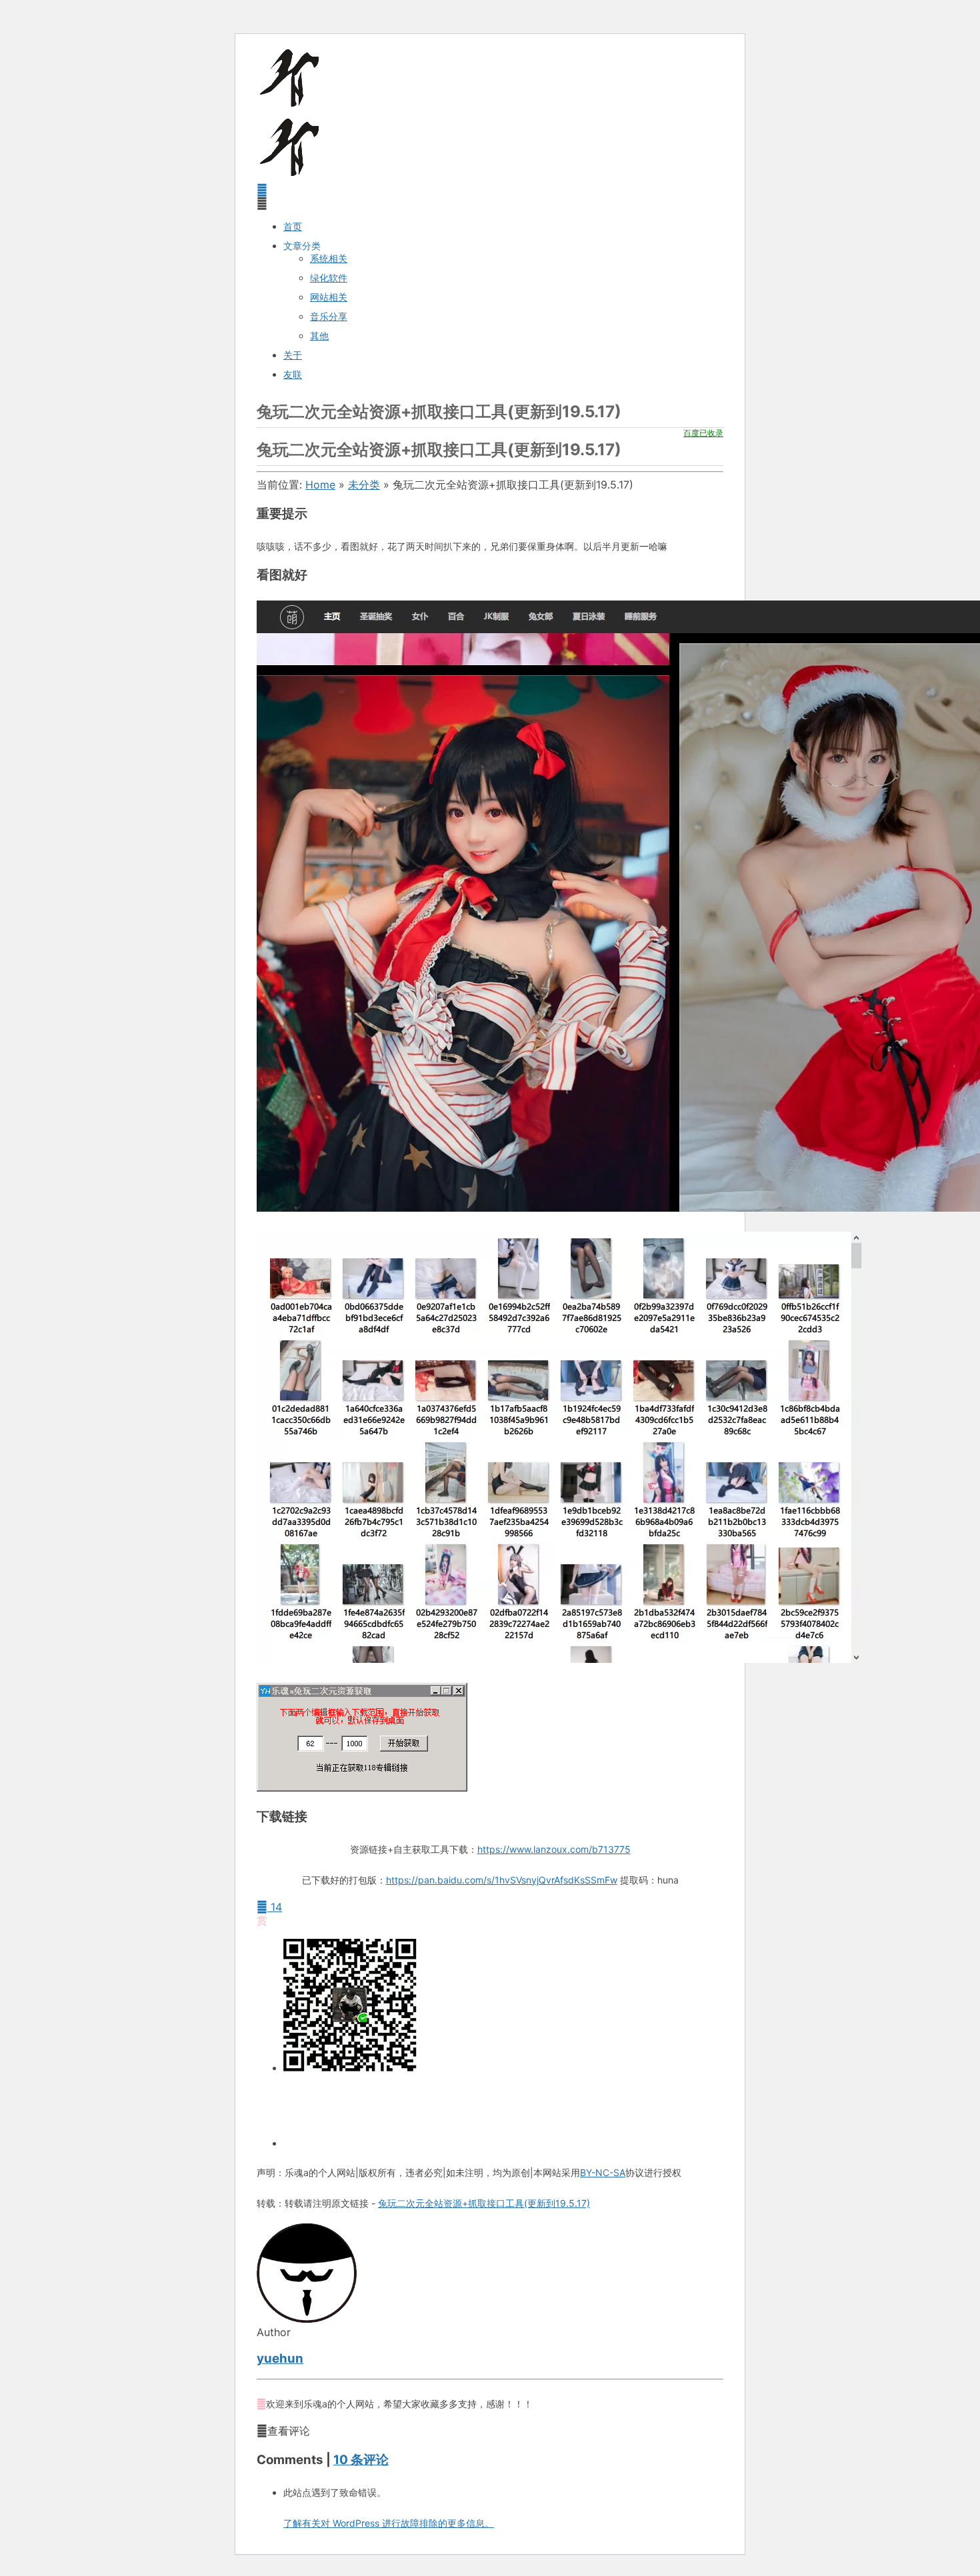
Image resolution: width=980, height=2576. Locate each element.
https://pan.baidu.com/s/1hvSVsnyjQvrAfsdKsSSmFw (502, 1880)
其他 (319, 336)
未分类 (364, 485)
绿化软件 (329, 278)
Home (320, 485)
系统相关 (329, 258)
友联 (293, 374)
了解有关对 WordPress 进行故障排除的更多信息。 (389, 2523)
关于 (293, 355)
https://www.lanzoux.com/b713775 (554, 1849)
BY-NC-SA (603, 2172)
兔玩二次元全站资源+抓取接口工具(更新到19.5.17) (484, 2203)
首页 (293, 226)
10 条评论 (361, 2460)
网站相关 (329, 297)
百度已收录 (703, 433)
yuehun (280, 2358)
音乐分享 (329, 316)
